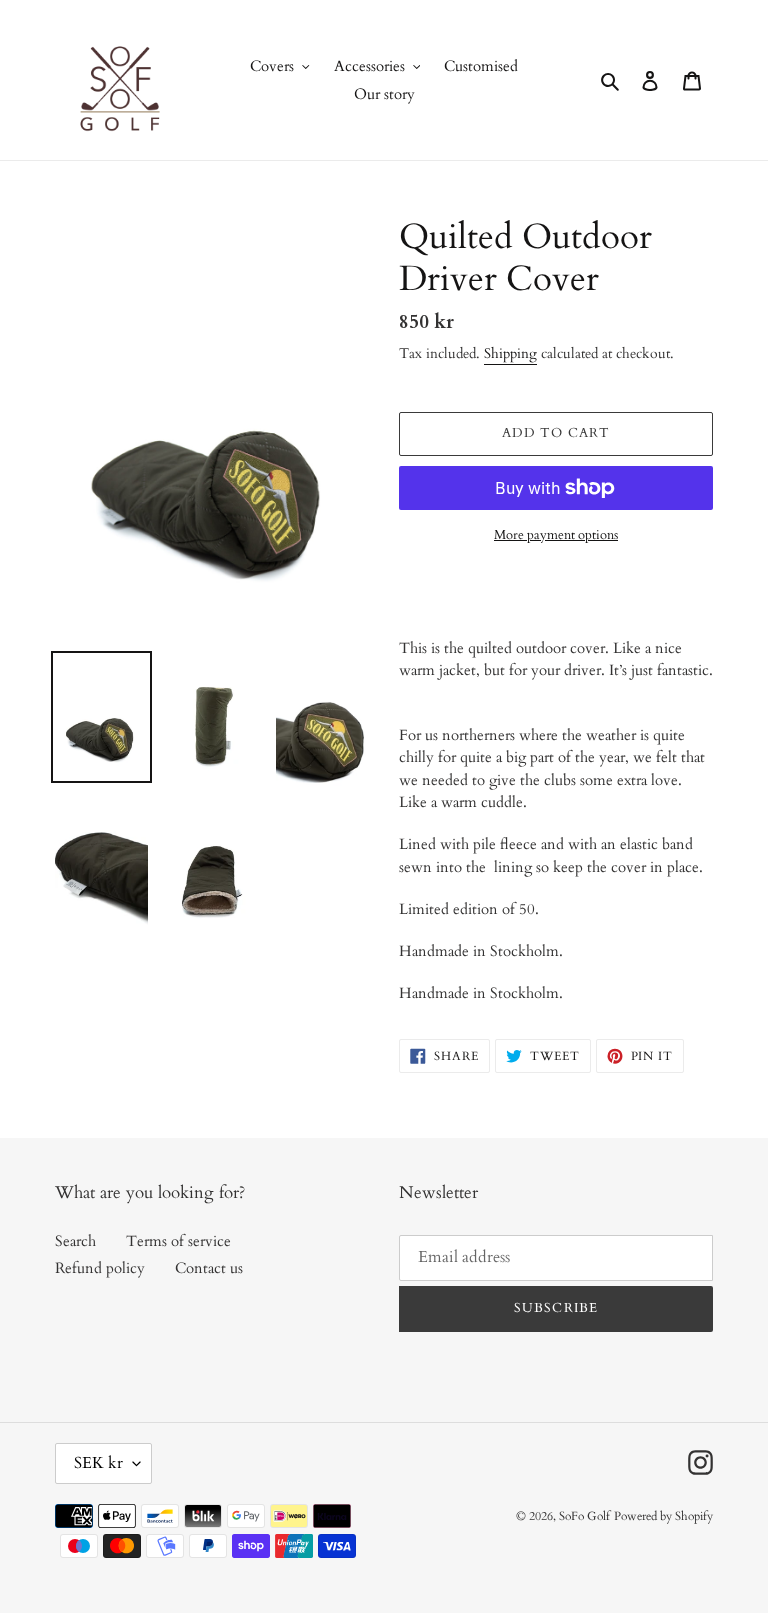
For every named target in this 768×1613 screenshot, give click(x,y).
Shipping (510, 353)
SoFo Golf (584, 1516)
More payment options (556, 535)
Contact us (209, 1268)
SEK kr (98, 1463)
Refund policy (100, 1268)
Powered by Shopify (663, 1516)
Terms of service (178, 1241)
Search (75, 1241)
